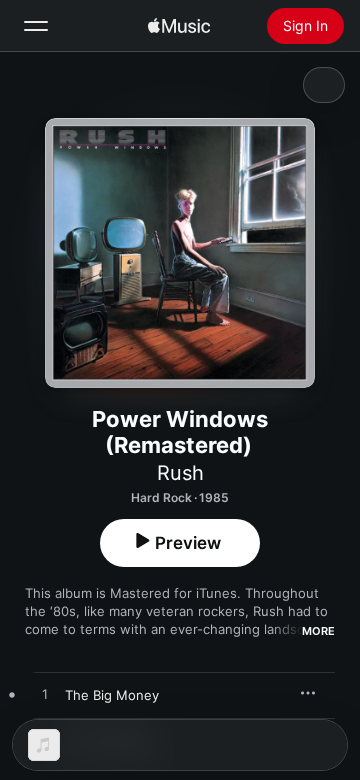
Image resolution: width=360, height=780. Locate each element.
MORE (318, 631)
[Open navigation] (36, 26)
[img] (179, 26)
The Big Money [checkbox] (112, 695)
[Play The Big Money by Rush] (45, 695)
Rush (180, 473)
